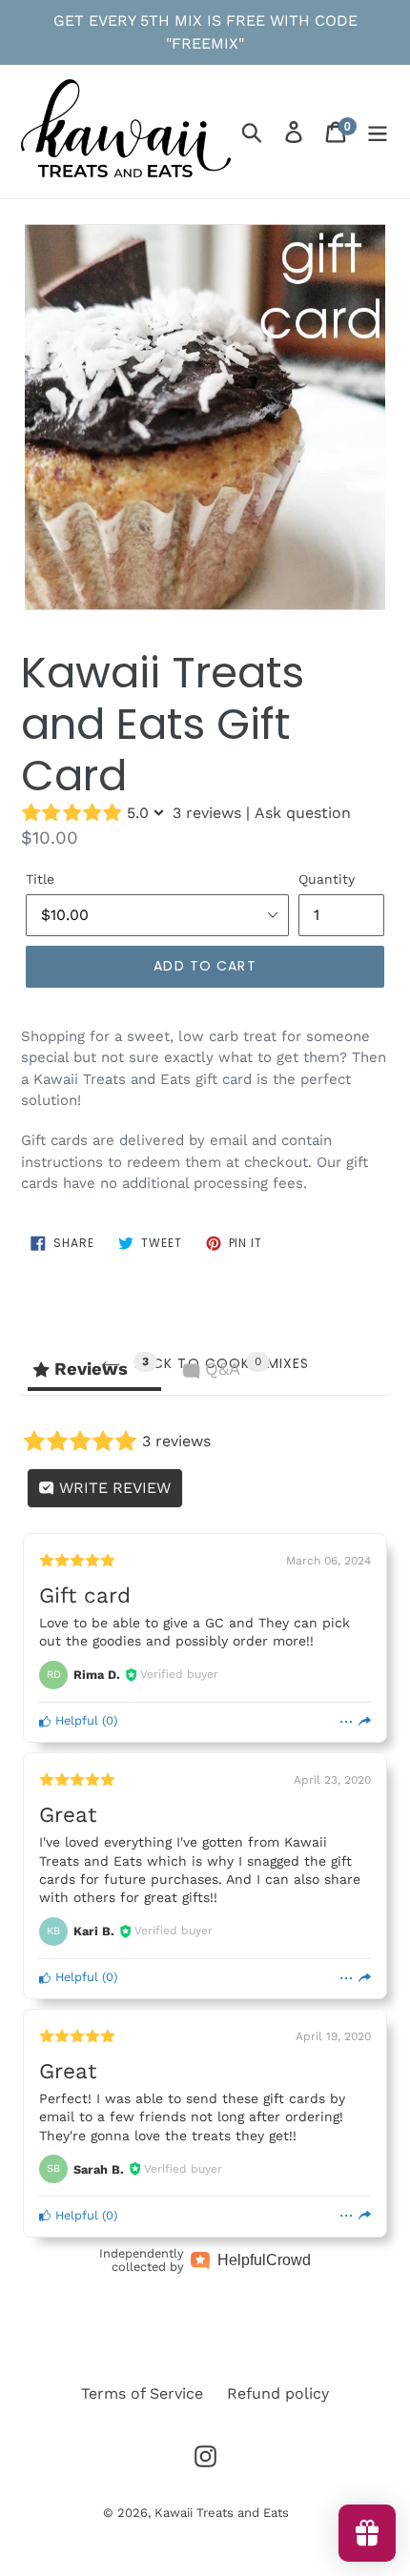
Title (40, 879)
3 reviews (207, 813)
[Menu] (378, 132)
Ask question (303, 813)
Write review (113, 1488)
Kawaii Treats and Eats (222, 2513)
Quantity (327, 879)
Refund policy (278, 2393)
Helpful (75, 1720)
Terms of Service (142, 2393)
